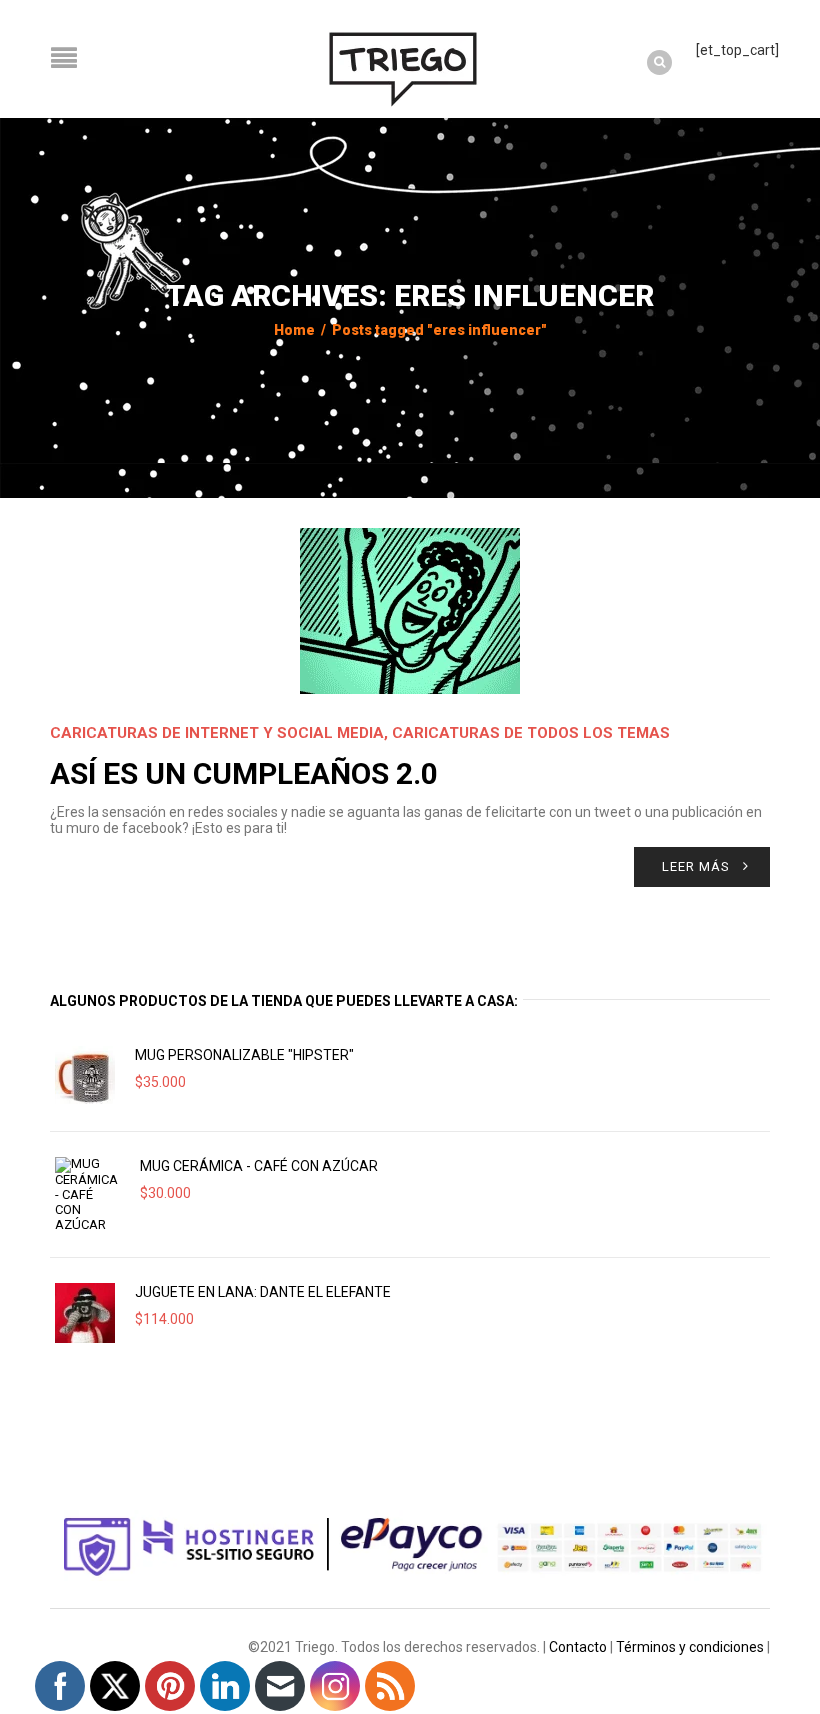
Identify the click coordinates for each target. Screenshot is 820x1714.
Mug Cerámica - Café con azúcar (259, 1166)
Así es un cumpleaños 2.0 (244, 773)
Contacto (578, 1647)
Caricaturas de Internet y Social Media (217, 733)
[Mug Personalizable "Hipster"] (85, 1076)
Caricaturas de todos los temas (531, 733)
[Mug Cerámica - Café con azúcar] (87, 1194)
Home (294, 330)
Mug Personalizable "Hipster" (244, 1055)
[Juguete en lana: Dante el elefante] (85, 1313)
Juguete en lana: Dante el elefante (263, 1292)
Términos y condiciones (690, 1647)
